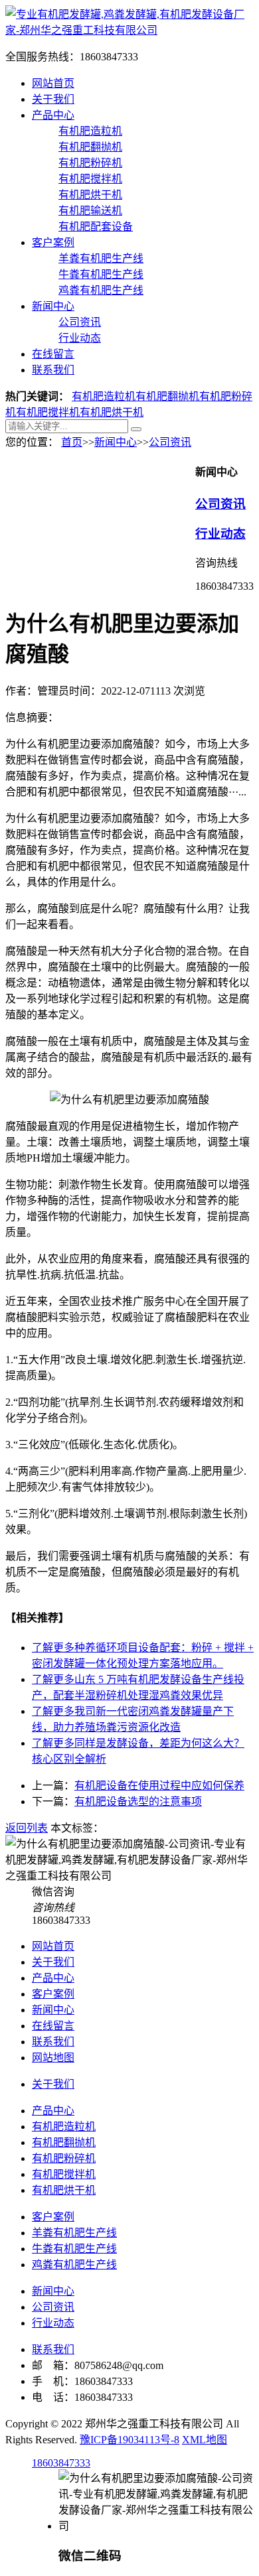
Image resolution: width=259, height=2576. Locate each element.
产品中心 (53, 115)
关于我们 (53, 99)
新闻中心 (53, 306)
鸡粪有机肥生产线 (101, 290)
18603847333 (61, 2463)
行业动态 (80, 338)
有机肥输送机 (90, 211)
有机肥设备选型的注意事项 (138, 1801)
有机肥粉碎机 (90, 163)
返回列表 (27, 1828)
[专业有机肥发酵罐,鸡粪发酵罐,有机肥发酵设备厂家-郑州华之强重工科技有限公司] (129, 30)
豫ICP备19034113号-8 (129, 2440)
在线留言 (53, 354)
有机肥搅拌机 (90, 179)
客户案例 (53, 242)
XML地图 (205, 2440)
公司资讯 (80, 322)
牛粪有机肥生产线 (101, 274)
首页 (72, 442)
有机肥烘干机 (90, 195)
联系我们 (53, 370)
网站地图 (53, 2058)
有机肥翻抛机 (90, 147)
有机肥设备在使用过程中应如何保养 (159, 1786)
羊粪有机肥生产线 (101, 258)
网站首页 (53, 83)
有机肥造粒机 (90, 131)
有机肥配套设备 (96, 227)
